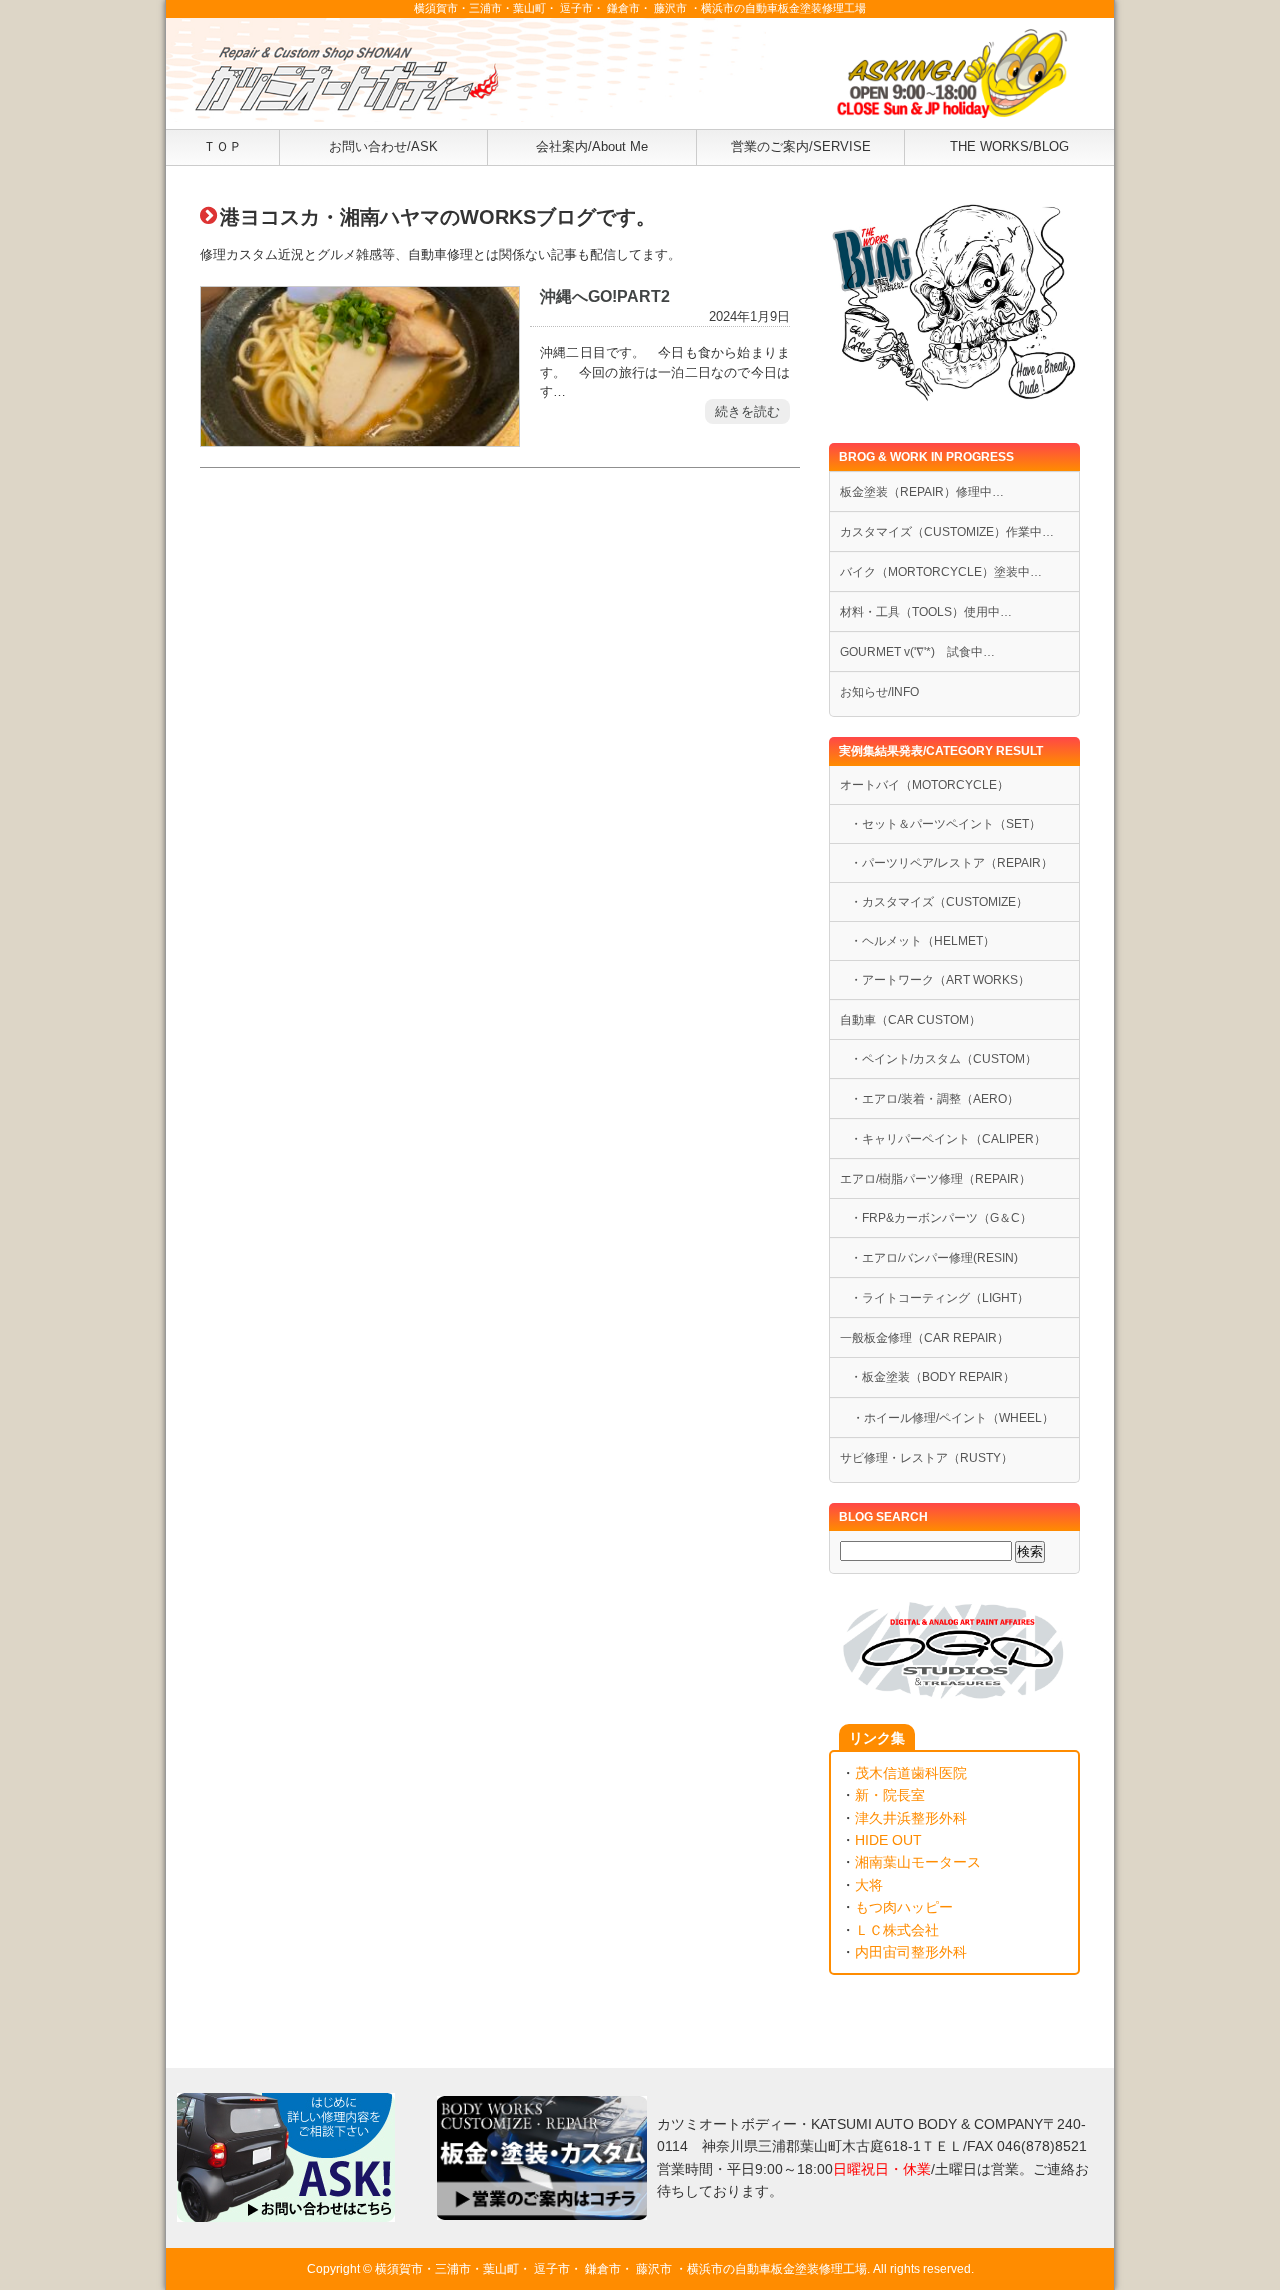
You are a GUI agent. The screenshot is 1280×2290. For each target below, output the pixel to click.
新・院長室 (890, 1795)
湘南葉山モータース (918, 1862)
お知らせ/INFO (879, 692)
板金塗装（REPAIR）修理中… (922, 492)
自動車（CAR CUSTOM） (910, 1020)
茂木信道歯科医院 (911, 1773)
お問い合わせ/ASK (383, 146)
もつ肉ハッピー (904, 1907)
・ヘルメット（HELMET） (922, 941)
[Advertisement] (500, 698)
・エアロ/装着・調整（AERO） (934, 1099)
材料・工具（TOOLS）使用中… (926, 612)
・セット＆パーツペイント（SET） (945, 824)
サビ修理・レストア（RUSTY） (926, 1458)
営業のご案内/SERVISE (801, 146)
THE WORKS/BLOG (1009, 146)
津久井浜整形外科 (911, 1818)
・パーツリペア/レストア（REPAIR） (951, 863)
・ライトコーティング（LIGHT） (939, 1298)
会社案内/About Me (592, 146)
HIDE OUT (888, 1840)
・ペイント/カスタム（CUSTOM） (943, 1059)
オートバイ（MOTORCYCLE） (924, 785)
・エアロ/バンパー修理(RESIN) (934, 1258)
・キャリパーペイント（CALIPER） (948, 1139)
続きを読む (747, 411)
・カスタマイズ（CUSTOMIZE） (939, 902)
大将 (869, 1885)
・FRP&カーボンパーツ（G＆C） (941, 1218)
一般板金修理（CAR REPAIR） (924, 1338)
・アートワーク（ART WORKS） (940, 980)
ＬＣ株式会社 (897, 1930)
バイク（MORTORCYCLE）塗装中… (941, 572)
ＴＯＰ (222, 146)
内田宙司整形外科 (911, 1952)
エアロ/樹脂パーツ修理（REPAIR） (935, 1179)
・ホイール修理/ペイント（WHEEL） (947, 1418)
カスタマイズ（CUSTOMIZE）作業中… (947, 532)
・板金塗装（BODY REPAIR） (932, 1377)
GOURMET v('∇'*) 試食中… (917, 652)
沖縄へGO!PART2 (605, 296)
